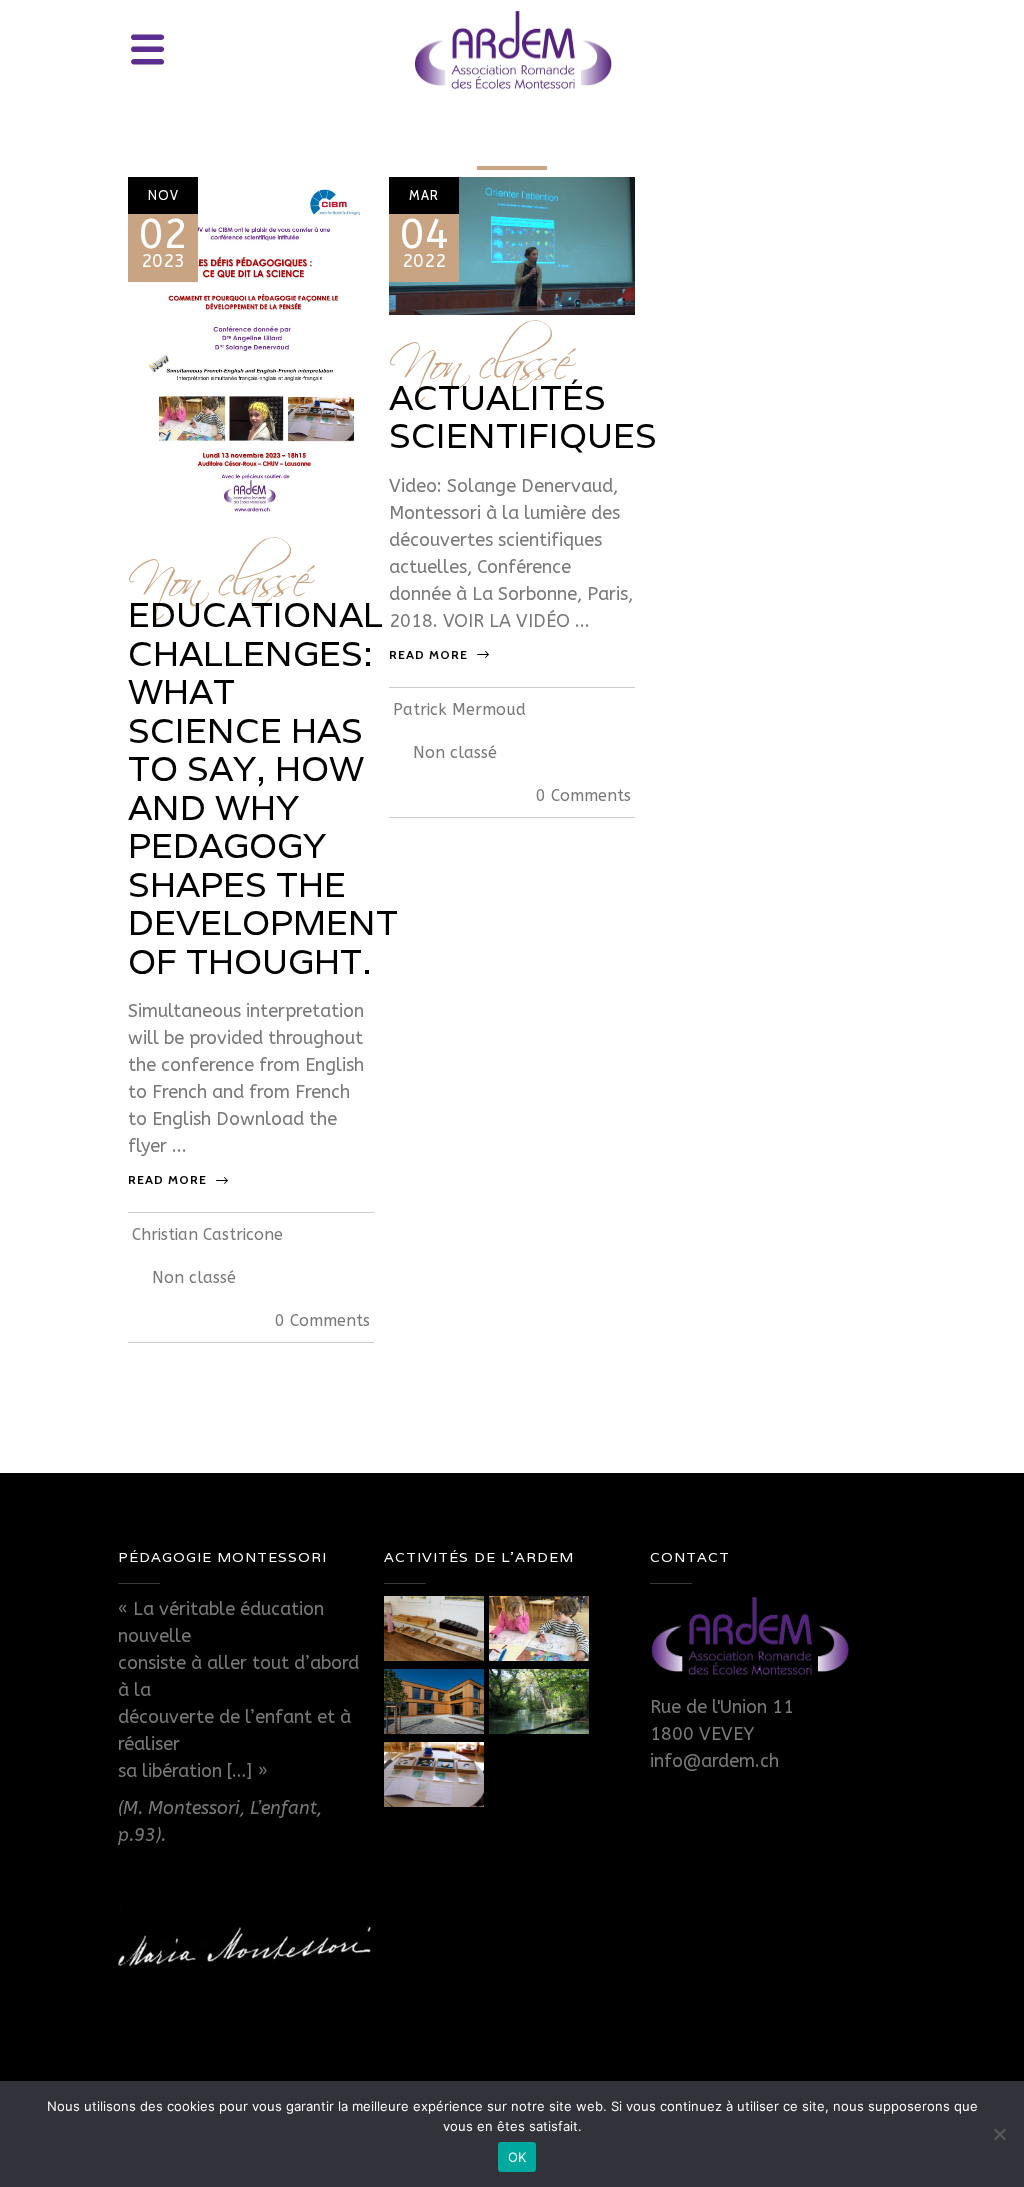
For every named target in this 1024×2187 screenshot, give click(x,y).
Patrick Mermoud (459, 709)
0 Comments (322, 1320)
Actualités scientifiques (523, 416)
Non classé (218, 570)
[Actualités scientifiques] (512, 244)
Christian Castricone (207, 1234)
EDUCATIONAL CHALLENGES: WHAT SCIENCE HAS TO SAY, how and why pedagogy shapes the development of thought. (263, 787)
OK (517, 2157)
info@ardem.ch (714, 1761)
